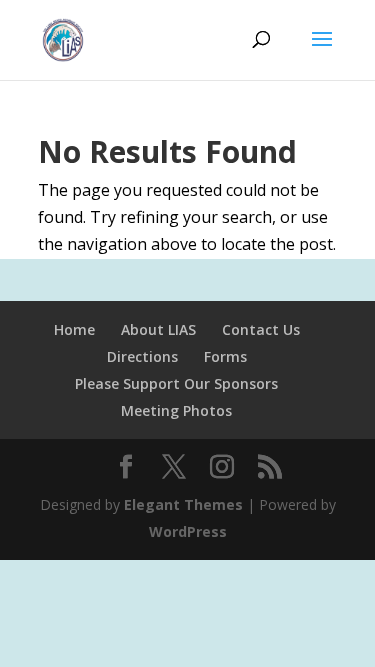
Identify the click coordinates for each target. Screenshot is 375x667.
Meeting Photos (176, 410)
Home (74, 329)
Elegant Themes (183, 504)
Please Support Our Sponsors (176, 383)
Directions (142, 356)
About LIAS (158, 329)
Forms (225, 356)
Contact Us (261, 329)
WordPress (188, 531)
